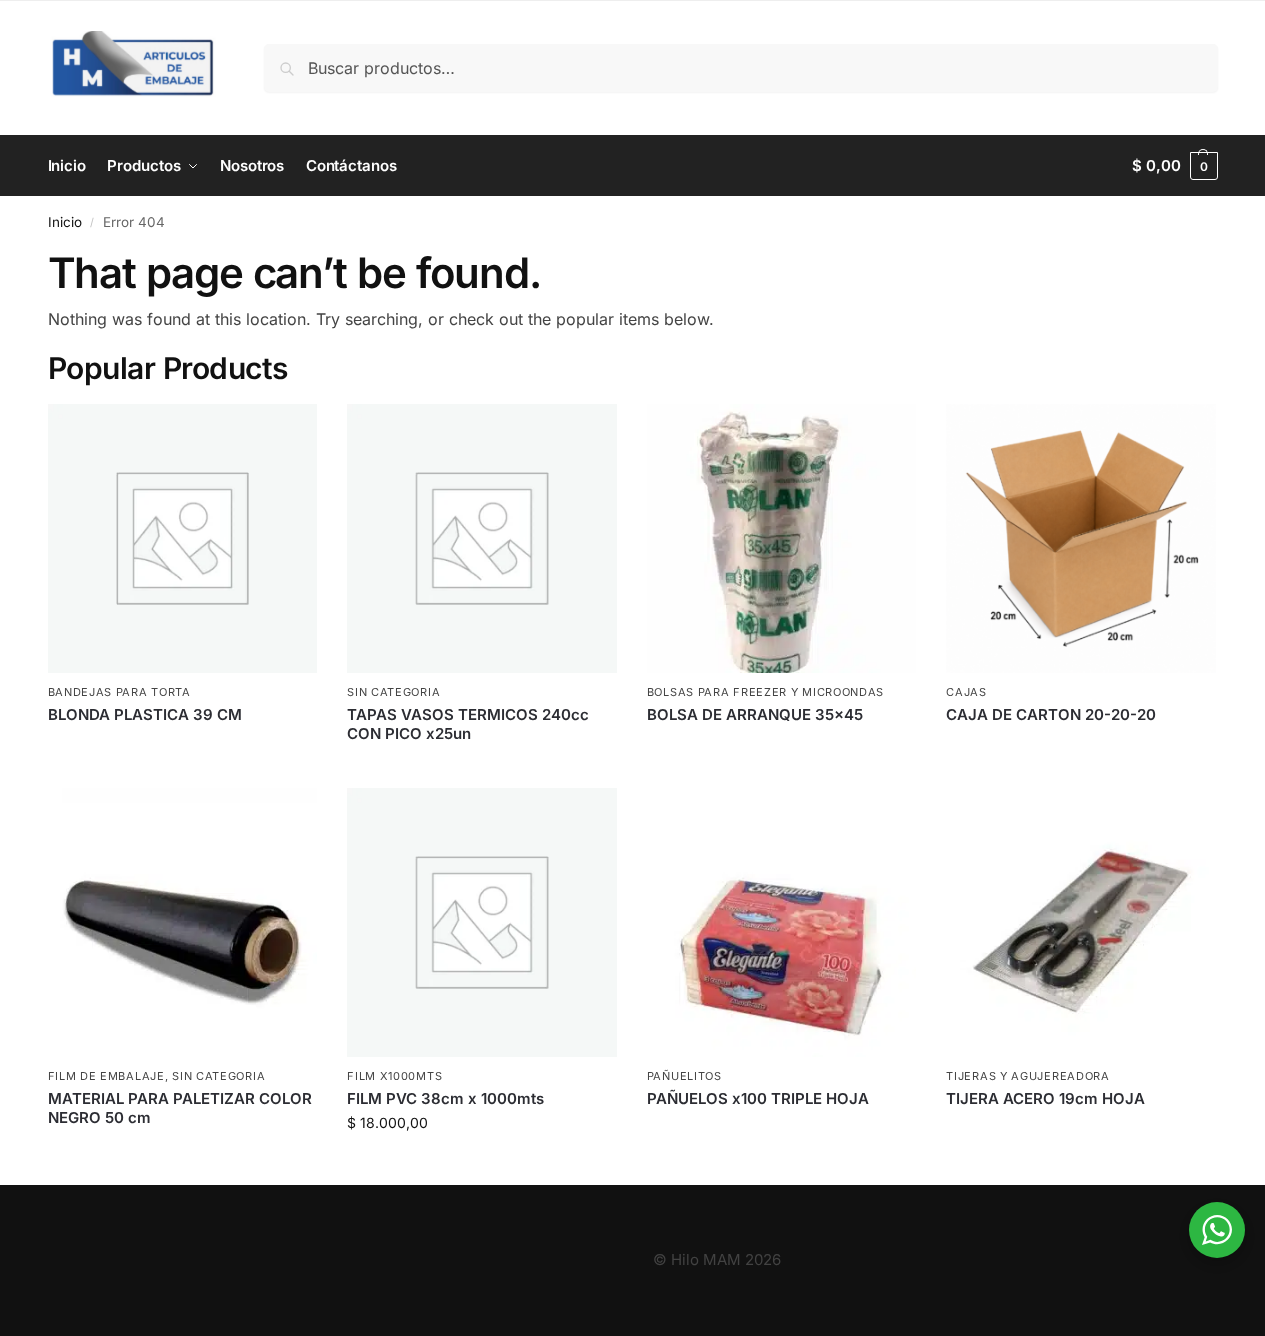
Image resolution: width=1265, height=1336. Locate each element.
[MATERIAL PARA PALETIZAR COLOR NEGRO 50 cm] (183, 923)
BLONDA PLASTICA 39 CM (145, 714)
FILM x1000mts (394, 1076)
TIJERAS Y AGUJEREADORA (1027, 1076)
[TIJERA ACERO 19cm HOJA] (1081, 923)
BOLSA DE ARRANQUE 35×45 (755, 714)
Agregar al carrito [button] (482, 1164)
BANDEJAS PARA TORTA (119, 692)
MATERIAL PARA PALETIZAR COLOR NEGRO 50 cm (180, 1108)
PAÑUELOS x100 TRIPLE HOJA (758, 1098)
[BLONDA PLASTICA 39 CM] (183, 539)
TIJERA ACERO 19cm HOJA (1045, 1098)
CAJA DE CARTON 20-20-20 (1051, 714)
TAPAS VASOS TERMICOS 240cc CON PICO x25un (468, 724)
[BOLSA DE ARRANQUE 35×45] (782, 539)
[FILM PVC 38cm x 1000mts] (482, 923)
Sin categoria (393, 692)
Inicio (65, 222)
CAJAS (966, 692)
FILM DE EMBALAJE (106, 1076)
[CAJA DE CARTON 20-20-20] (1081, 539)
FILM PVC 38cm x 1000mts (445, 1098)
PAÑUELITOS (684, 1076)
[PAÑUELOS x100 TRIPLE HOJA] (782, 923)
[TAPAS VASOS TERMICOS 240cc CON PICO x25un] (482, 539)
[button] (1174, 166)
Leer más (182, 747)
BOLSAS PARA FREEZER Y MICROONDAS (765, 692)
